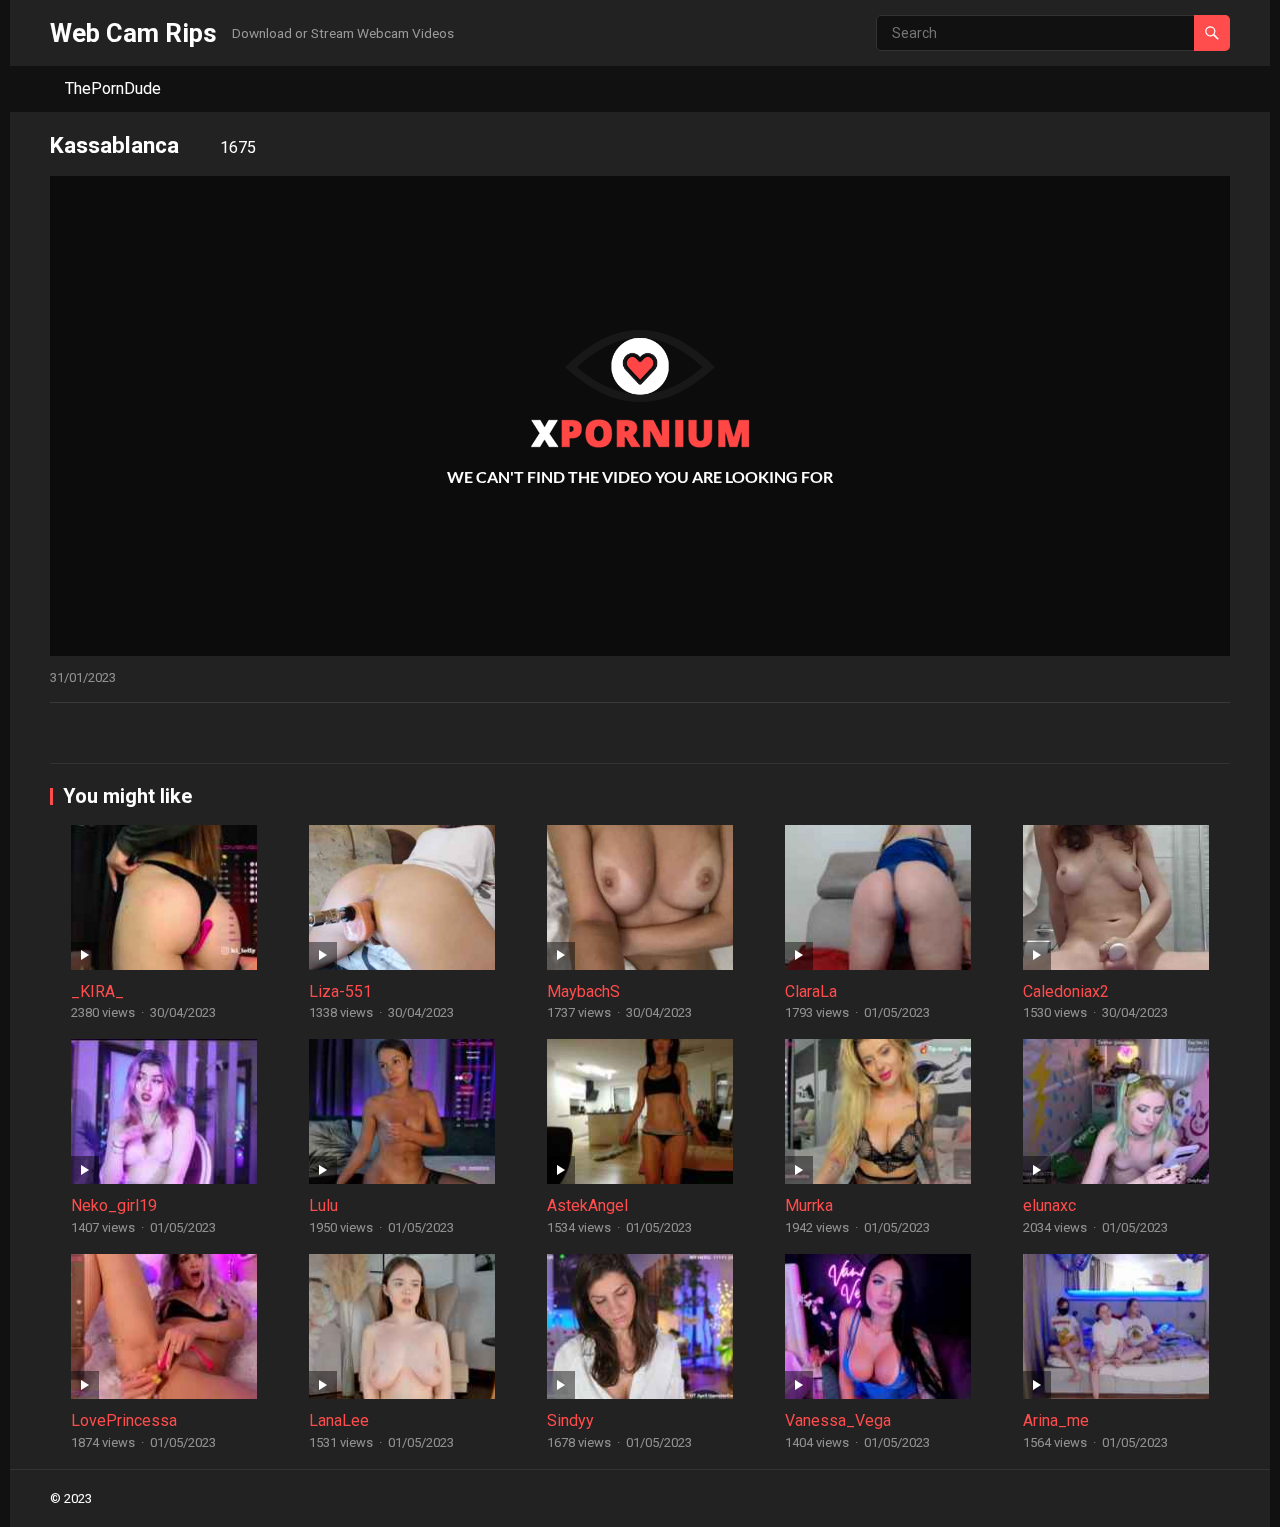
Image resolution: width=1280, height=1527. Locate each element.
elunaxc (1049, 1205)
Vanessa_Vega (838, 1420)
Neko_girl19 (114, 1205)
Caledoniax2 (1066, 991)
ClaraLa (811, 991)
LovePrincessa (124, 1420)
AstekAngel (587, 1205)
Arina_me (1056, 1420)
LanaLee (339, 1420)
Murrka (809, 1205)
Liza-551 (340, 991)
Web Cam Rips (133, 33)
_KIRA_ (97, 991)
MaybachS (583, 991)
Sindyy (570, 1420)
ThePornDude (113, 88)
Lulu (323, 1205)
